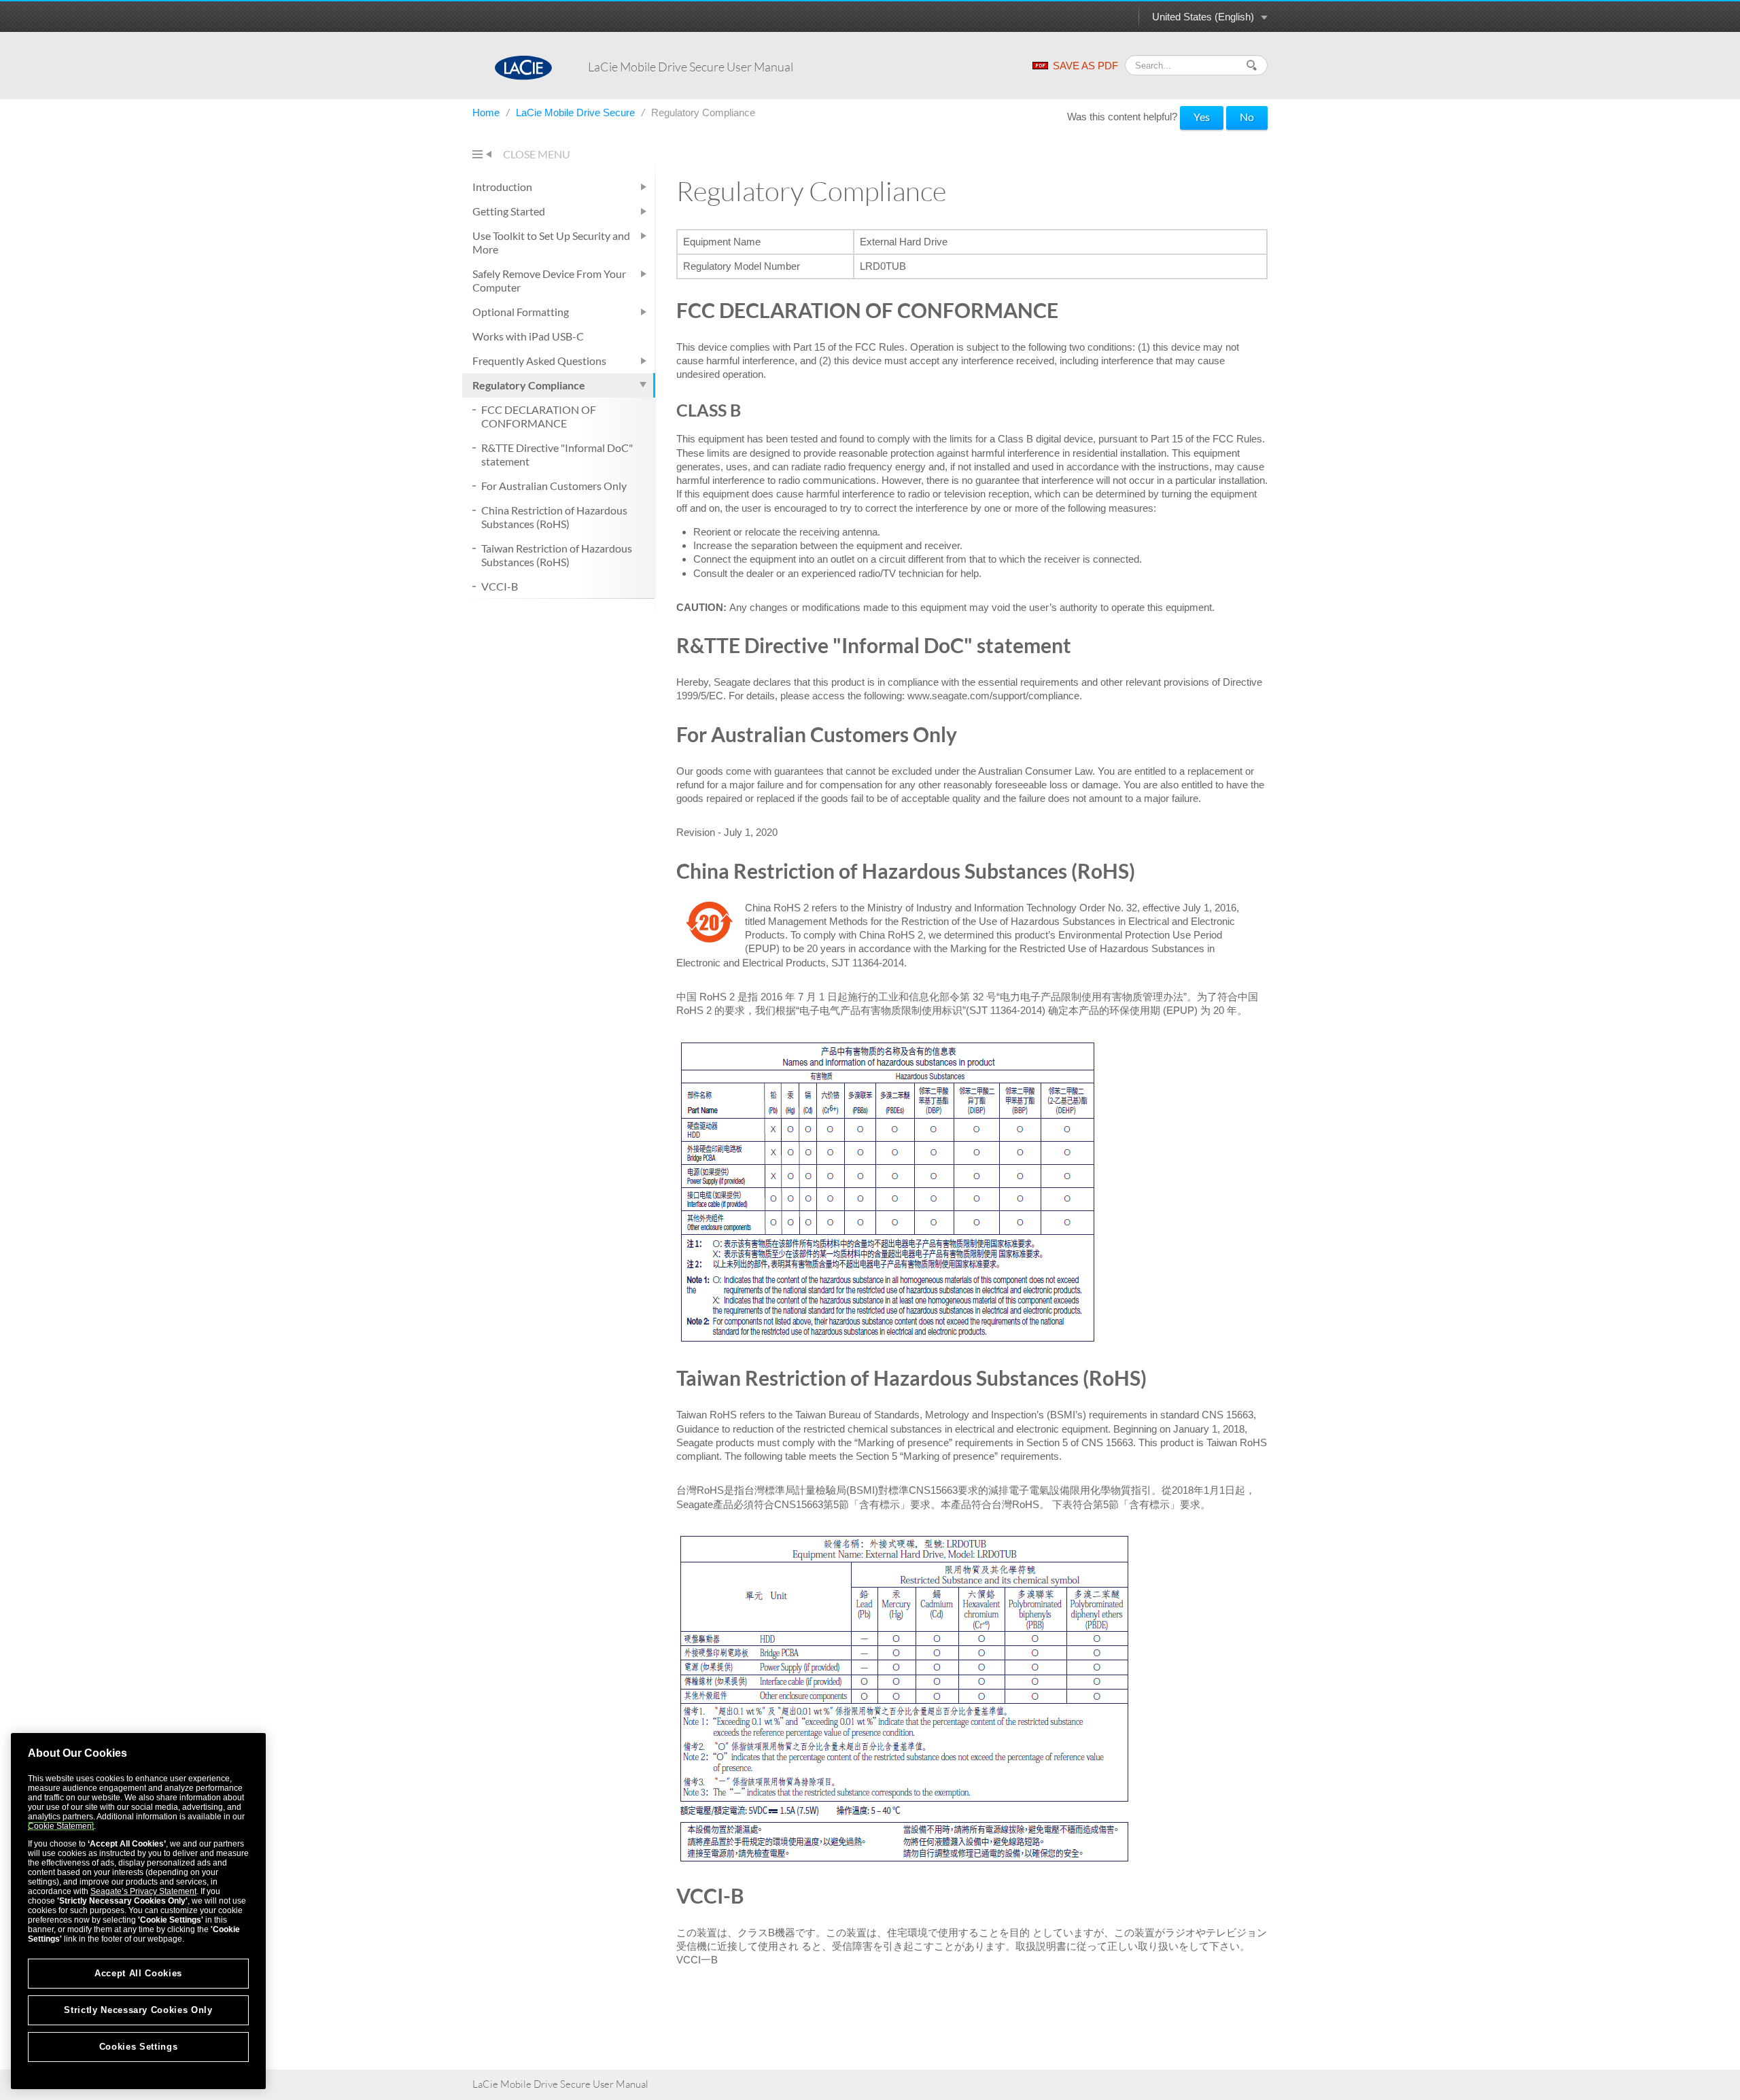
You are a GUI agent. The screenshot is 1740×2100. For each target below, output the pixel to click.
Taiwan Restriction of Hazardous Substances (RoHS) (557, 555)
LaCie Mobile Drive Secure (577, 112)
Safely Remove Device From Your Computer (549, 280)
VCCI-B (500, 586)
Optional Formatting (521, 312)
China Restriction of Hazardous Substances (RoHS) (554, 517)
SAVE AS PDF (1085, 66)
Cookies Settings (139, 2047)
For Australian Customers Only (554, 486)
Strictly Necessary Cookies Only (138, 2010)
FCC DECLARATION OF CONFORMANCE (539, 416)
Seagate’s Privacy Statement (143, 1891)
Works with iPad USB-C (528, 336)
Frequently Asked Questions (539, 361)
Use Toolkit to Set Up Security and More (551, 242)
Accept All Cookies (138, 1973)
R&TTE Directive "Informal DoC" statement (557, 454)
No (1247, 117)
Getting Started (509, 211)
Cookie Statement (61, 1826)
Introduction (502, 187)
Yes (1202, 117)
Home (487, 112)
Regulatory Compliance (529, 385)
